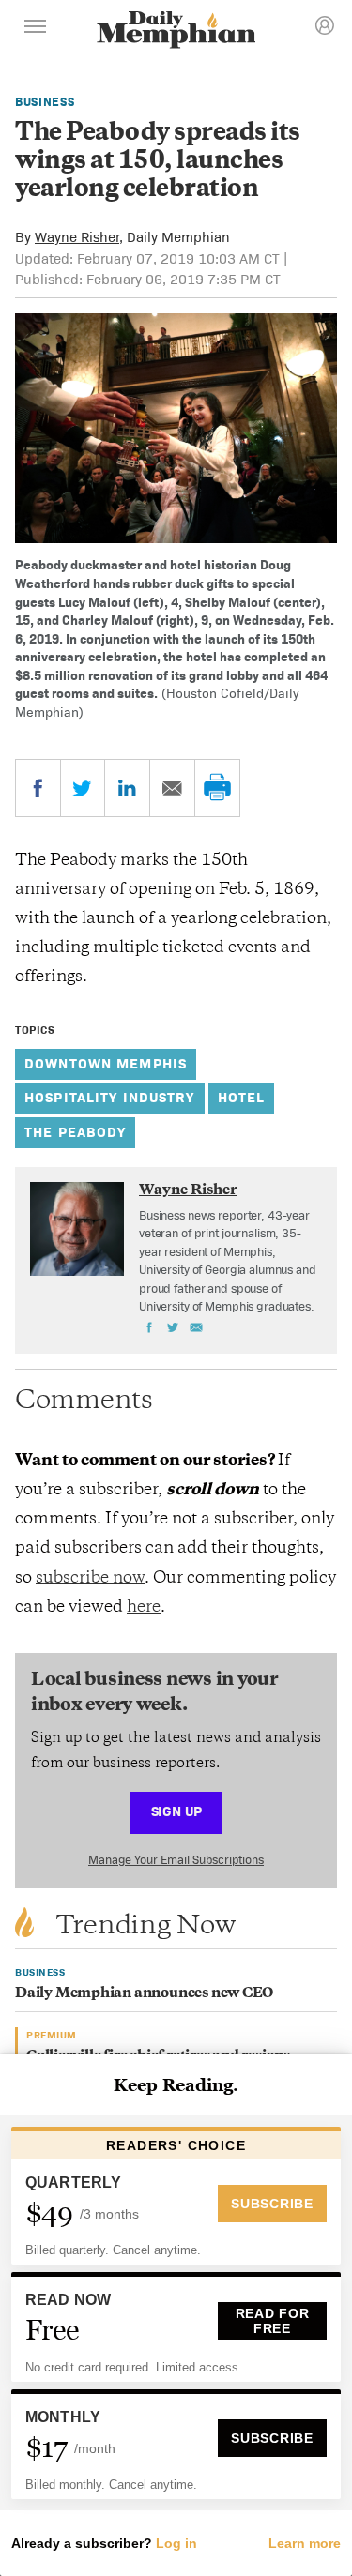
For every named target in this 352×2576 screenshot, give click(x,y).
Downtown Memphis (106, 1063)
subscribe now (90, 1579)
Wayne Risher (77, 237)
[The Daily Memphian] (176, 31)
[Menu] (36, 29)
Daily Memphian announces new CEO (144, 1994)
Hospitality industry (110, 1097)
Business (45, 102)
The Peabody (75, 1132)
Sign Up (176, 1811)
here (144, 1608)
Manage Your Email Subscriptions (176, 1860)
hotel (242, 1097)
